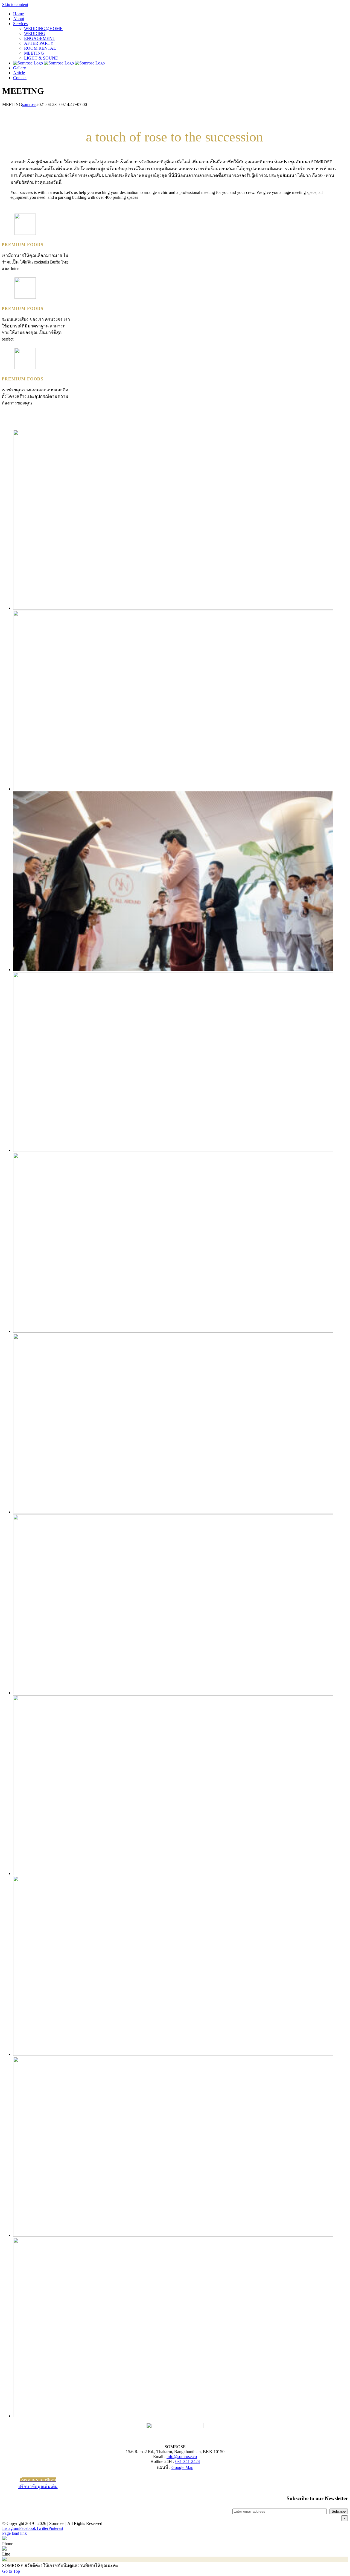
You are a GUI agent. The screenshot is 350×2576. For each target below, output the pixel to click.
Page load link (14, 2533)
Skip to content (15, 5)
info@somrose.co (182, 2457)
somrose (29, 104)
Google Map (182, 2467)
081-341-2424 (188, 2461)
